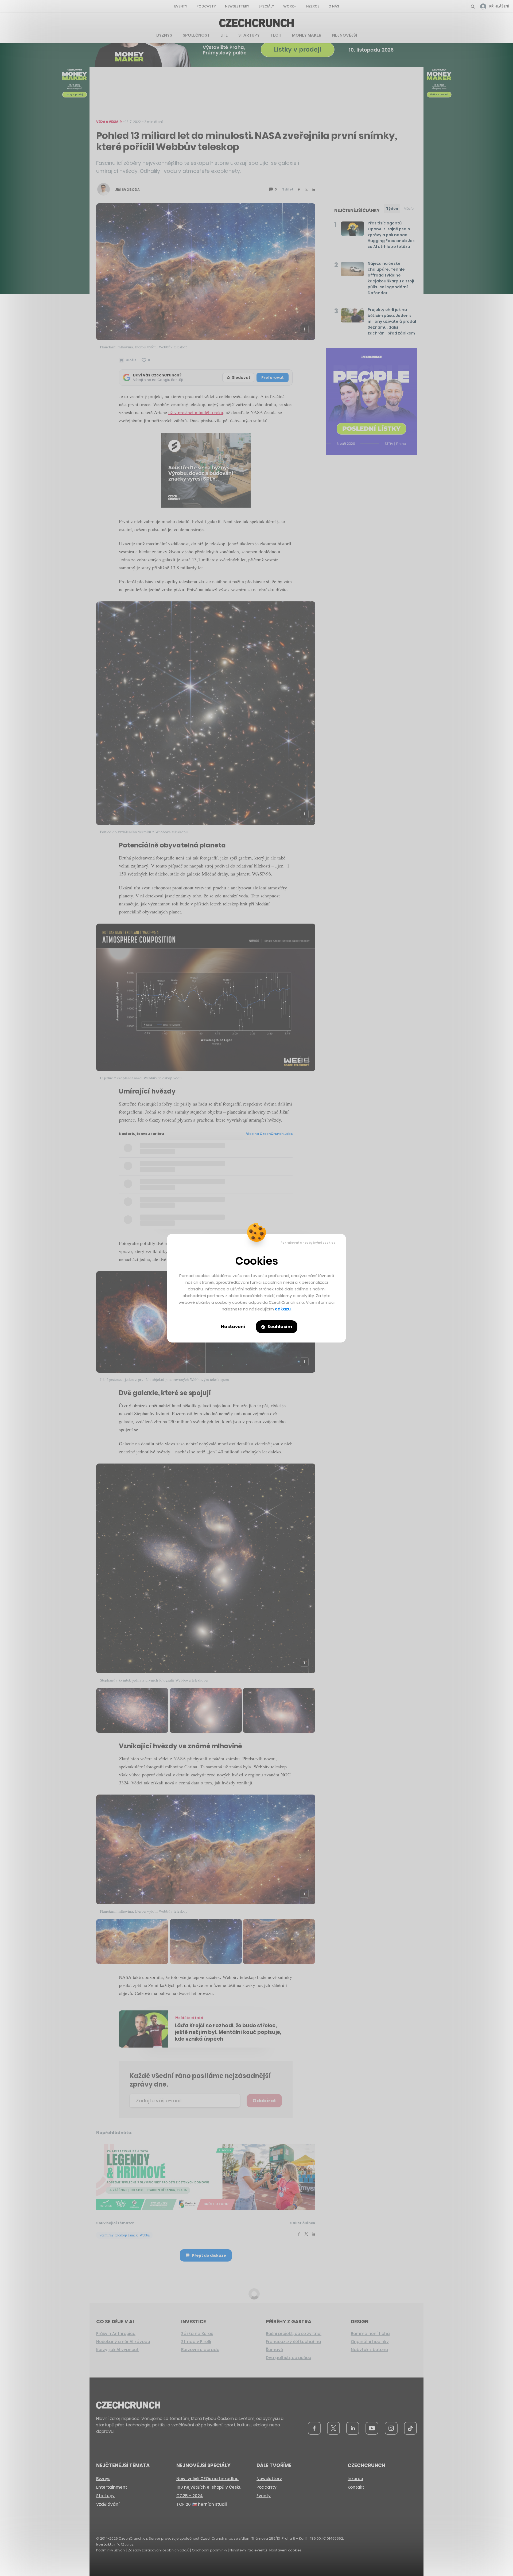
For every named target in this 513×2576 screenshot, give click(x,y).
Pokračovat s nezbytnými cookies (308, 1243)
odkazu (283, 1309)
